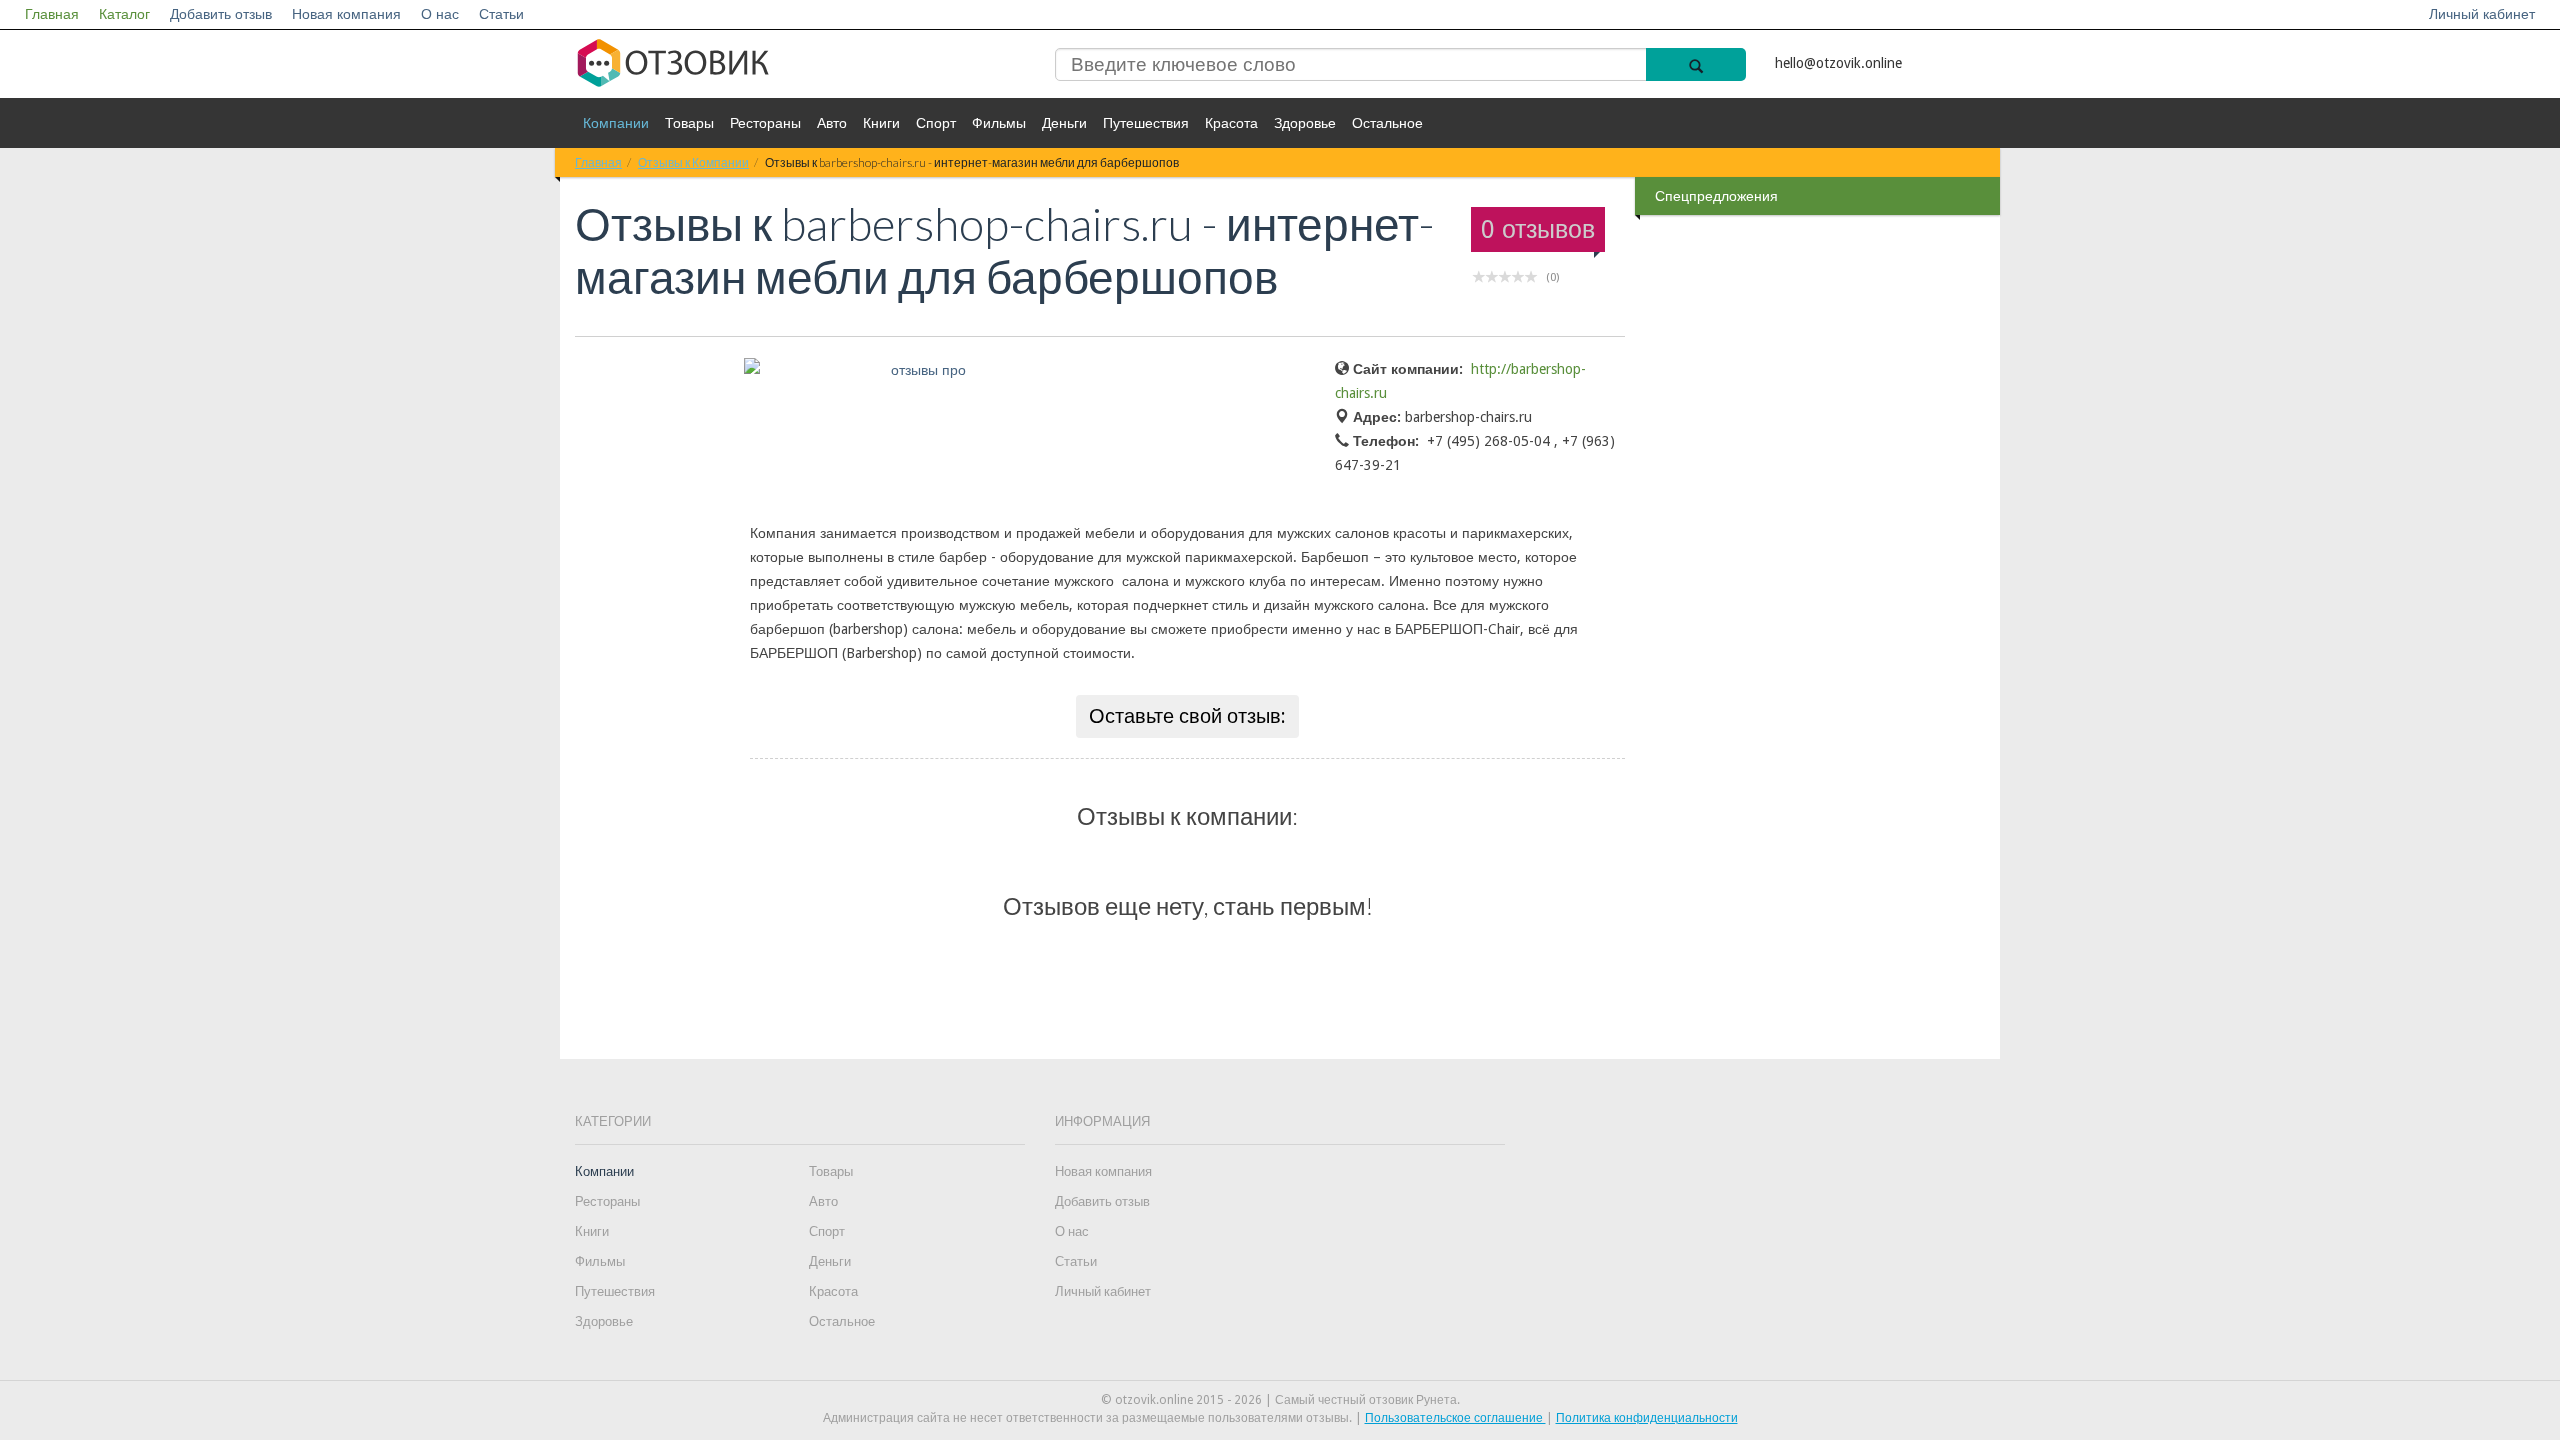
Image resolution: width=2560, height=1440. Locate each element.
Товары (689, 123)
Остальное (1387, 123)
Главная (52, 14)
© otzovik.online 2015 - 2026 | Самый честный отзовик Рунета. (1280, 1400)
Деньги (1064, 123)
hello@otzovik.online (1838, 63)
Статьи (501, 14)
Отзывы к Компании (693, 162)
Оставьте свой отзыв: (1187, 716)
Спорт (936, 123)
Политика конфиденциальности (1647, 1418)
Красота (1231, 123)
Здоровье (1305, 123)
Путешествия (1146, 123)
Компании (616, 123)
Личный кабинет (2482, 14)
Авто (832, 123)
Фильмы (999, 123)
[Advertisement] (1820, 539)
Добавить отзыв (221, 14)
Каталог (124, 14)
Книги (881, 123)
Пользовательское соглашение (1455, 1418)
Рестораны (765, 123)
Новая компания (346, 14)
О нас (440, 14)
